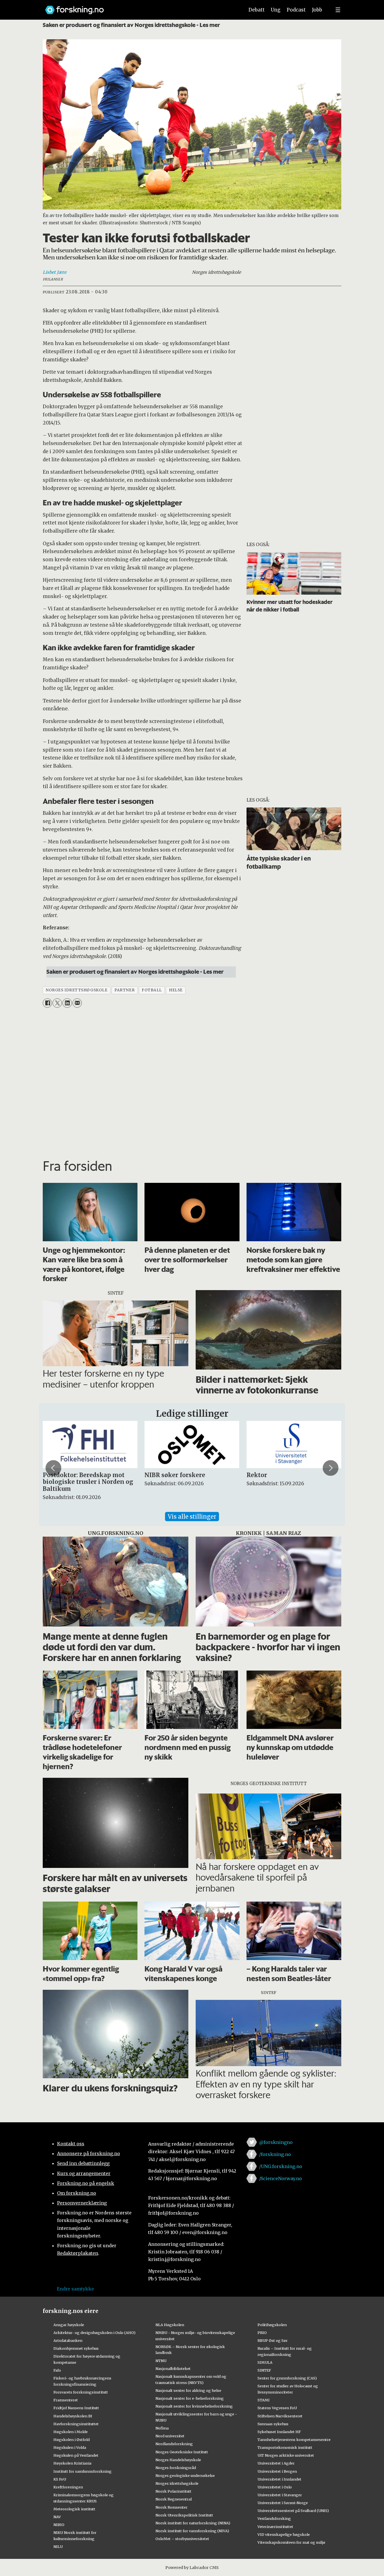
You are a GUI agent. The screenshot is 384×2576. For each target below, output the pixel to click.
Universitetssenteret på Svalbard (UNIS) (293, 2511)
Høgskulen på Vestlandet (76, 2455)
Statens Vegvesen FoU (277, 2408)
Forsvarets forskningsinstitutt (81, 2392)
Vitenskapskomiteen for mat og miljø (291, 2542)
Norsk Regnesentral (174, 2499)
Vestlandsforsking (274, 2518)
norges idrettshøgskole (76, 990)
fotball (152, 990)
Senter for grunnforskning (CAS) (287, 2378)
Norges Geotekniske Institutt (182, 2452)
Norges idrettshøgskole (177, 2483)
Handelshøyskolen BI (73, 2416)
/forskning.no (275, 2154)
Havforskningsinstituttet (76, 2424)
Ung (276, 10)
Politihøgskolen (272, 2325)
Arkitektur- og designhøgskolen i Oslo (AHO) (94, 2333)
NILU (58, 2547)
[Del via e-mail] (77, 1003)
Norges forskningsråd (176, 2468)
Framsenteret (66, 2400)
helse (176, 990)
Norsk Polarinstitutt (173, 2491)
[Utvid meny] (338, 10)
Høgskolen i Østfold (72, 2440)
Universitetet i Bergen (277, 2471)
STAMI (264, 2400)
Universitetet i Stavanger (280, 2495)
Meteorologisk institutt (74, 2509)
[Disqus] (192, 1081)
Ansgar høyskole (69, 2325)
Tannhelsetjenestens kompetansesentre (294, 2440)
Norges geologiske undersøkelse (185, 2475)
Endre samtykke (75, 2289)
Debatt (257, 10)
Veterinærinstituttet (275, 2527)
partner (125, 990)
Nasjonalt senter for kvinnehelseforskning (194, 2406)
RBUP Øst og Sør (273, 2340)
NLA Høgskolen (170, 2325)
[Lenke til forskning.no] (139, 7)
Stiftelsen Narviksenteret (280, 2416)
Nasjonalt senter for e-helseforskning (190, 2398)
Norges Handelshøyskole (178, 2460)
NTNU (161, 2361)
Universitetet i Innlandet (279, 2479)
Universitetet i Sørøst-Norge (283, 2503)
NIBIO (59, 2525)
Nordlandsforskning (174, 2444)
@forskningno (276, 2142)
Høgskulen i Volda (70, 2447)
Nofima (162, 2428)
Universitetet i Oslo (275, 2487)
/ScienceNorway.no (281, 2178)
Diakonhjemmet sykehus (76, 2348)
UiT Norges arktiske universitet (286, 2455)
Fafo (57, 2370)
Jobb (317, 10)
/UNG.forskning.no (281, 2166)
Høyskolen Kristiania (72, 2463)
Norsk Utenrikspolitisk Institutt (184, 2515)
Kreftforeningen (68, 2487)
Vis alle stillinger (192, 1517)
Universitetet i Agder (276, 2463)
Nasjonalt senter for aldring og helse (188, 2390)
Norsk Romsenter (171, 2507)
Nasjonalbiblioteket (173, 2369)
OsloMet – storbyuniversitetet (182, 2539)
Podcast (296, 10)
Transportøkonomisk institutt (285, 2447)
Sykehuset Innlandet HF (279, 2432)
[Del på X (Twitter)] (57, 1003)
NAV (57, 2517)
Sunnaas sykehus (273, 2424)
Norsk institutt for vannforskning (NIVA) (192, 2531)
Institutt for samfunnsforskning (83, 2471)
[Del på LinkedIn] (67, 1003)
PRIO (262, 2333)
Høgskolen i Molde (71, 2432)
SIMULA (265, 2362)
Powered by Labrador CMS (192, 2568)
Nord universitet (170, 2436)
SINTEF (264, 2370)
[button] (53, 1468)
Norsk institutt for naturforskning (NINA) (193, 2523)
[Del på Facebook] (47, 1003)
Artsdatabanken (68, 2340)
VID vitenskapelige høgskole (284, 2534)
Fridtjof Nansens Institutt (76, 2408)
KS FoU (60, 2479)
